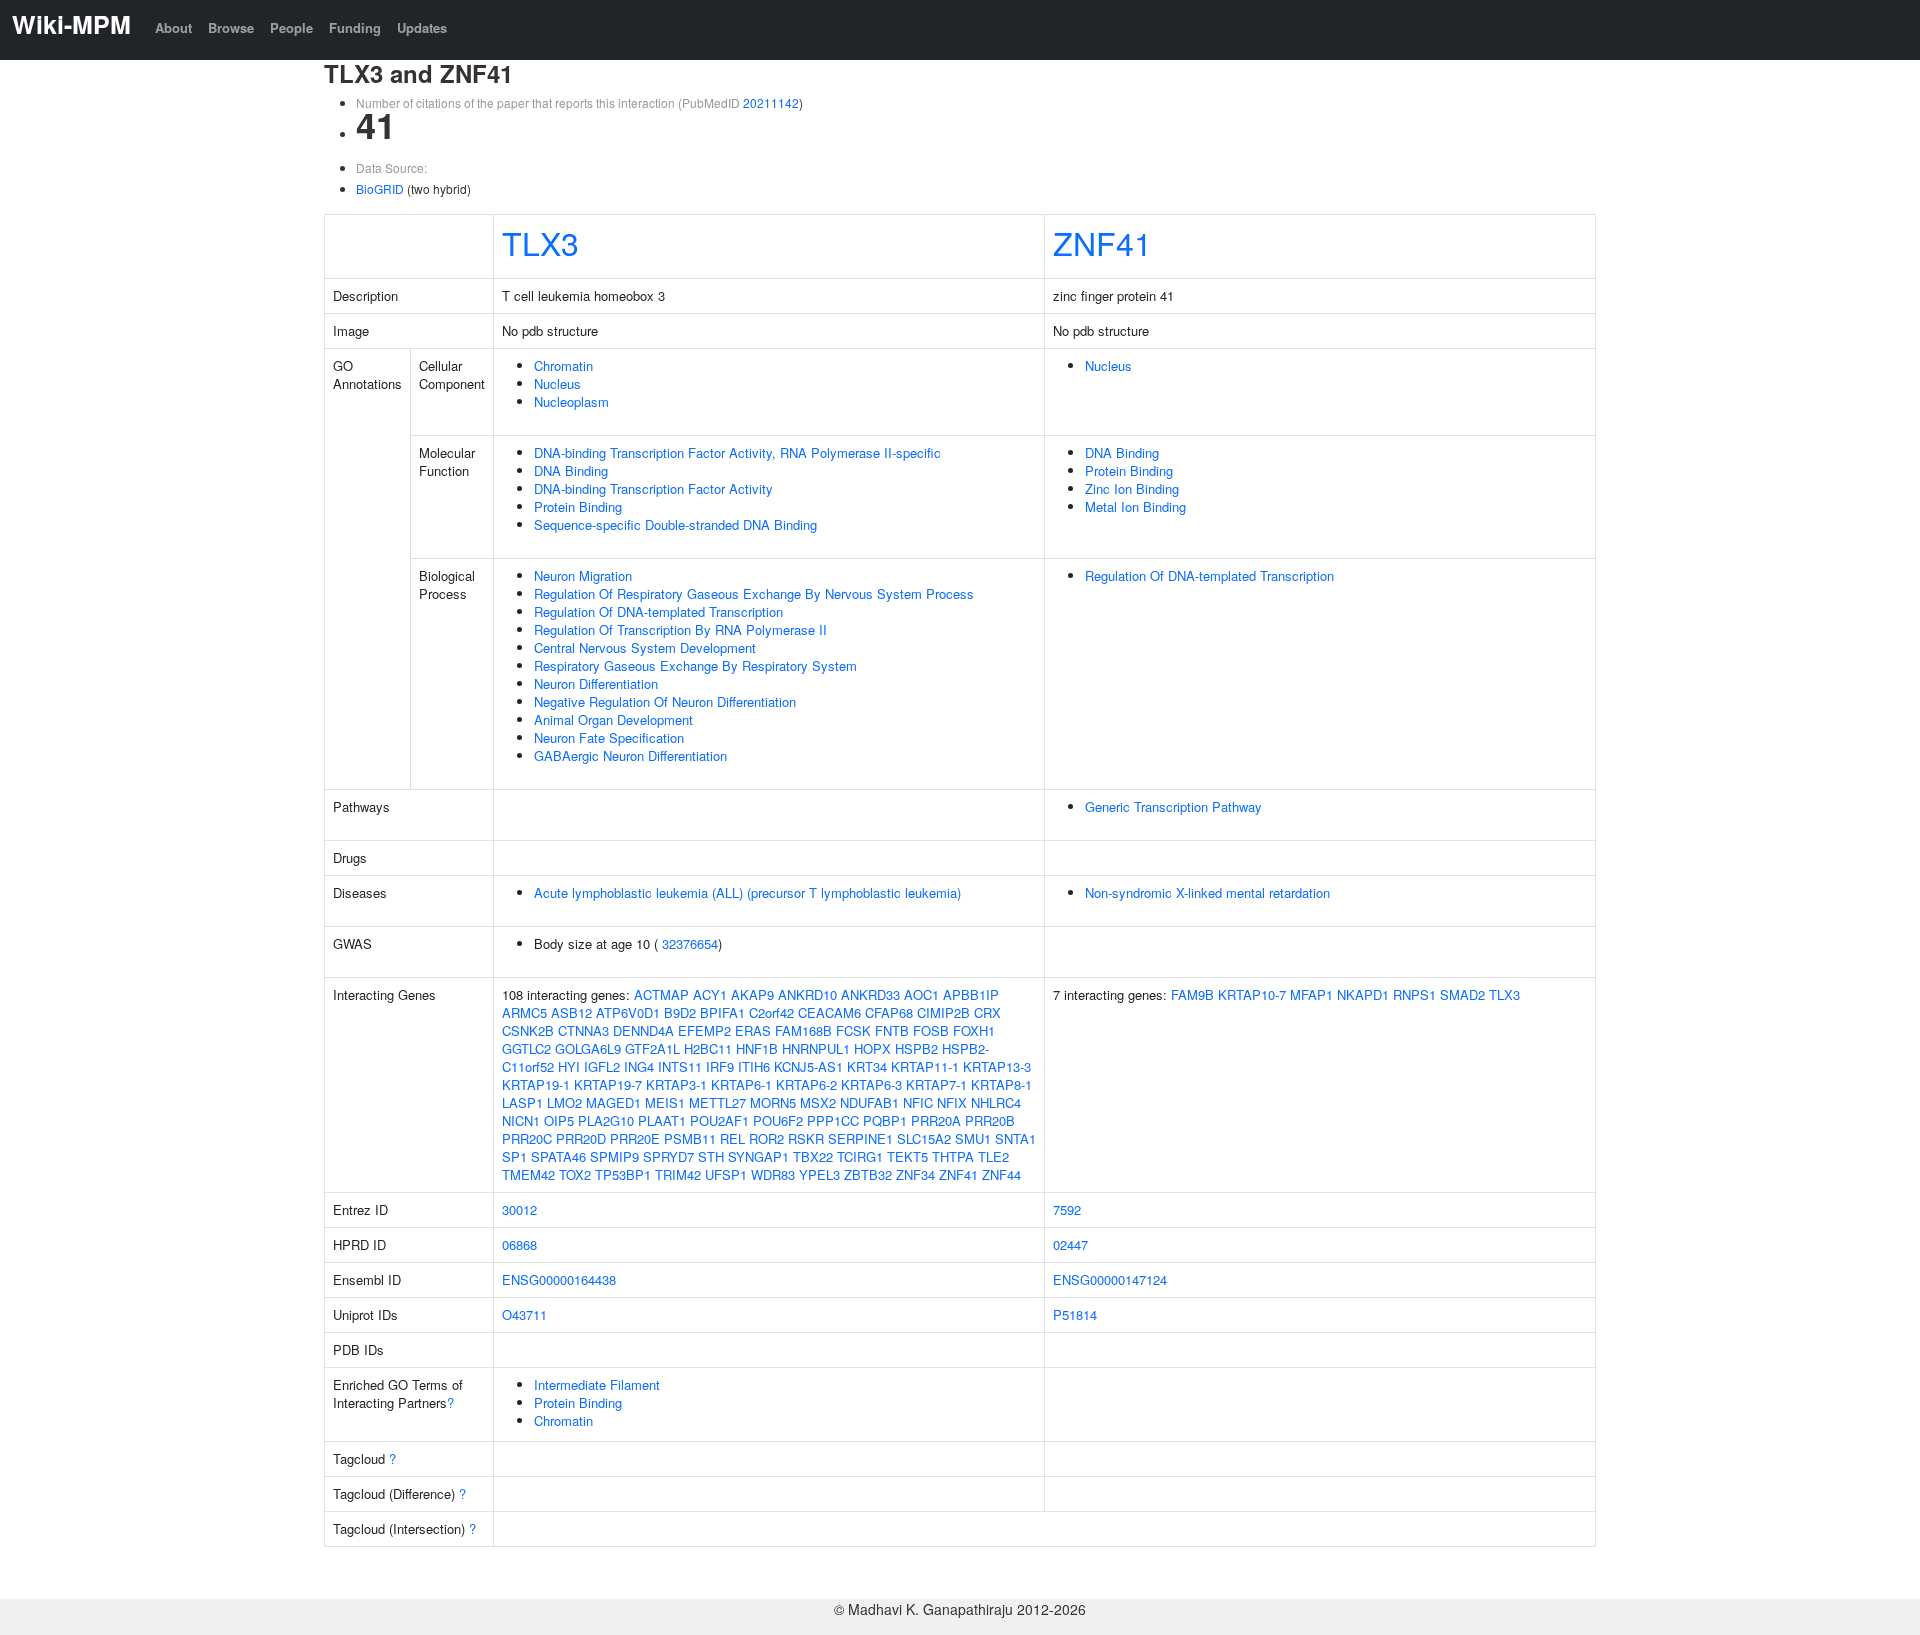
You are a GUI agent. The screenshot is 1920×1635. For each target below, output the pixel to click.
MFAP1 (1311, 994)
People (291, 27)
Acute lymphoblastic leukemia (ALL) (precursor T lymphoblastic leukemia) (747, 892)
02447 (1070, 1244)
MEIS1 (665, 1102)
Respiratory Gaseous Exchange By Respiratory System (695, 665)
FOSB (931, 1030)
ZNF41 (1102, 242)
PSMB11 (690, 1138)
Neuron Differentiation (596, 683)
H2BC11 (708, 1048)
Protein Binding (578, 506)
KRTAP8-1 (1001, 1084)
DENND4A (643, 1030)
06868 (519, 1244)
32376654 (690, 943)
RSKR (806, 1138)
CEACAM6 (829, 1012)
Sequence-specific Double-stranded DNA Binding (675, 524)
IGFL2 (602, 1066)
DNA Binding (571, 470)
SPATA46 (558, 1156)
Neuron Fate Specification (609, 737)
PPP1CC (833, 1120)
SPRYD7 (668, 1156)
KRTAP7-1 (936, 1084)
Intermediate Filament (597, 1384)
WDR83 (773, 1174)
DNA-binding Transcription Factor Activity (653, 488)
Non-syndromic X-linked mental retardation (1207, 892)
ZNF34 (915, 1174)
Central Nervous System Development (645, 647)
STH (711, 1156)
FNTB (892, 1030)
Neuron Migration (583, 575)
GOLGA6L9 (588, 1048)
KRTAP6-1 (741, 1084)
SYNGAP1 (758, 1156)
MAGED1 (613, 1102)
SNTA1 (1015, 1138)
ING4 (639, 1066)
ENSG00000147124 (1110, 1279)
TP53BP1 (623, 1174)
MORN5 (773, 1102)
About (173, 27)
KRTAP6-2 (806, 1084)
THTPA (953, 1156)
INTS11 (680, 1066)
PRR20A (936, 1120)
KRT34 (867, 1066)
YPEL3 (819, 1174)
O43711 (524, 1314)
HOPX (872, 1048)
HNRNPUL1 (816, 1048)
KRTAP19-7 (608, 1084)
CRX (987, 1012)
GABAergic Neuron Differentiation (630, 755)
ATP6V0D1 (628, 1012)
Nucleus (557, 383)
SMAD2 (1462, 994)
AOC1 (921, 994)
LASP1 (522, 1102)
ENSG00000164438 (559, 1279)
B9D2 (680, 1012)
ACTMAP (661, 994)
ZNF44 (1001, 1174)
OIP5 (559, 1120)
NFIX (952, 1102)
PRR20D (581, 1138)
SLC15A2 (924, 1138)
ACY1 (710, 994)
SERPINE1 (860, 1138)
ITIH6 (754, 1066)
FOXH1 (974, 1030)
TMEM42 (528, 1174)
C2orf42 (771, 1012)
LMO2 (564, 1102)
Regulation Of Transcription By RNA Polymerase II (680, 629)
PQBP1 (885, 1120)
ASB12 (571, 1012)
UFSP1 (726, 1174)
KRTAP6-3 (871, 1084)
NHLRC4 (996, 1102)
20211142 (771, 102)
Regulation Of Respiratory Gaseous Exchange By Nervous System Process (754, 593)
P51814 (1075, 1314)
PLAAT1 (662, 1120)
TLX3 (540, 242)
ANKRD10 (807, 994)
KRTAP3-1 (676, 1084)
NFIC (918, 1102)
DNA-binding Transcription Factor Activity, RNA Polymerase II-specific (737, 452)
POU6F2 (778, 1120)
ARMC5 (524, 1012)
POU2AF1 (719, 1120)
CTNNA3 (583, 1030)
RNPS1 (1414, 994)
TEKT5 (907, 1156)
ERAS (753, 1030)
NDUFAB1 (869, 1102)
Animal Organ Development (613, 719)
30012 (519, 1209)
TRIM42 (678, 1174)
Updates (422, 27)
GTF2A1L (652, 1048)
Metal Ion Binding (1135, 506)
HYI (569, 1066)
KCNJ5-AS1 (808, 1066)
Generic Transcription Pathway (1173, 806)
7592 (1067, 1209)
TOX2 (575, 1174)
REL (732, 1138)
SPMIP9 (614, 1156)
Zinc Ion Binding (1132, 488)
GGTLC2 (526, 1048)
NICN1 (521, 1120)
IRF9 (720, 1066)
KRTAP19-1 (536, 1084)
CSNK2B (528, 1030)
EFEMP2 (704, 1030)
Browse (231, 27)
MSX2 (818, 1102)
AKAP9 (752, 994)
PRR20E (635, 1138)
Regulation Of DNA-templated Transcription (658, 611)
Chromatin (563, 365)
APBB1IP (971, 994)
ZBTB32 (868, 1174)
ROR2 (766, 1138)
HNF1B (757, 1048)
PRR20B (990, 1120)
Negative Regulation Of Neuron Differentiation (665, 701)
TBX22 (813, 1156)
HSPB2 (916, 1048)
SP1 (514, 1156)
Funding (355, 27)
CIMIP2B (943, 1012)
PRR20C (527, 1138)
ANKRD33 (870, 994)
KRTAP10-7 (1252, 994)
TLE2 (993, 1156)
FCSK (853, 1030)
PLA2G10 (606, 1120)
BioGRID (380, 188)
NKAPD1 (1363, 994)
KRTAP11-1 (925, 1066)
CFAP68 (889, 1012)
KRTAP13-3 (997, 1066)
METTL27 (717, 1102)
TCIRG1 (860, 1156)
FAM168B (803, 1030)
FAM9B (1192, 994)
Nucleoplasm (571, 401)
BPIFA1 (722, 1012)
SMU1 (973, 1138)
